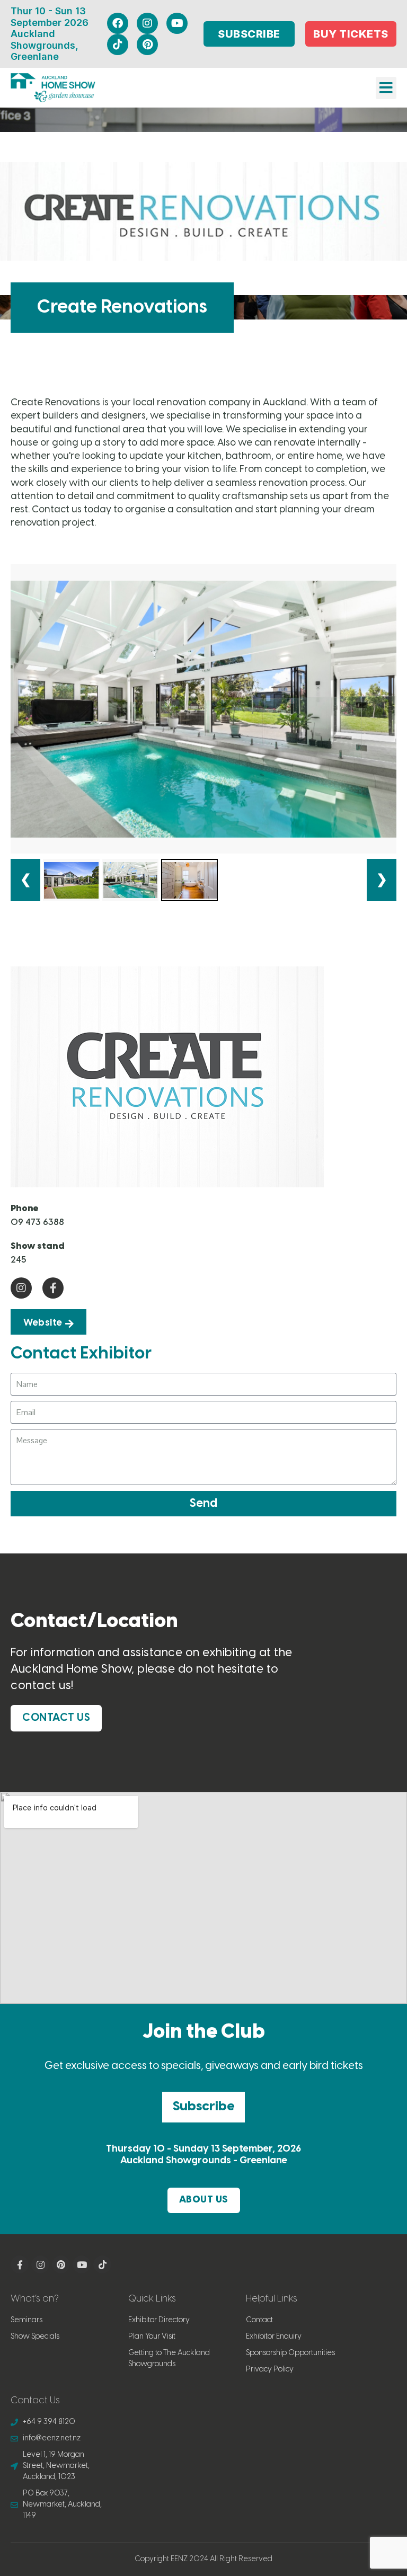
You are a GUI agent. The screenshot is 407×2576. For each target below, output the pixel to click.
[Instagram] (147, 23)
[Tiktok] (118, 45)
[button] (386, 88)
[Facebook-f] (53, 1288)
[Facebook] (118, 23)
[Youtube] (177, 23)
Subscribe (203, 2107)
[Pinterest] (147, 45)
